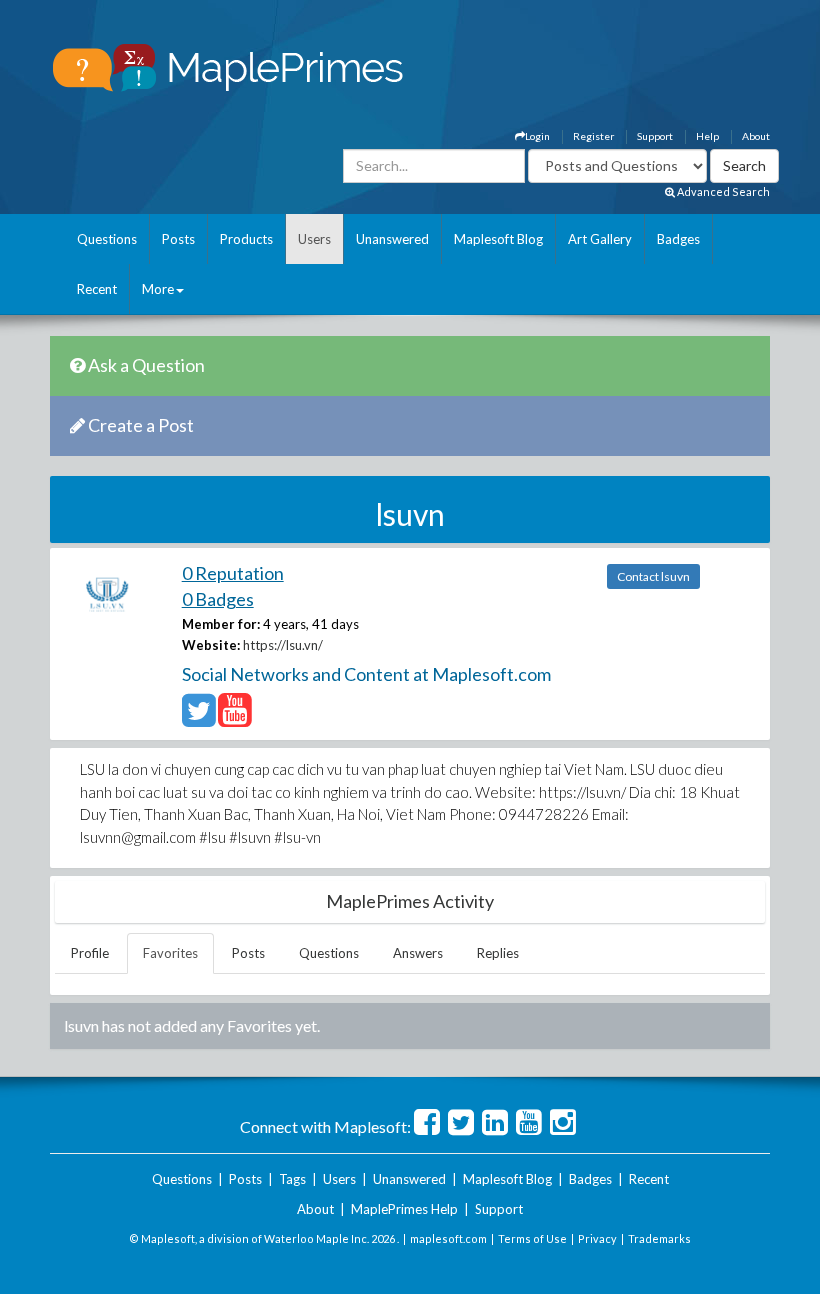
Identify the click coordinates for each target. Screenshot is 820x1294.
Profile (90, 953)
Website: (211, 645)
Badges (678, 239)
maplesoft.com (448, 1238)
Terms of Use (532, 1238)
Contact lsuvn (653, 576)
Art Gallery (600, 239)
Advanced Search (722, 191)
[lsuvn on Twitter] (198, 719)
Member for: (221, 624)
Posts (178, 239)
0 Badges (218, 599)
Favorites (170, 953)
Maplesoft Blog (498, 239)
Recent (97, 289)
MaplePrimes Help (404, 1209)
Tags (292, 1179)
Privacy (597, 1238)
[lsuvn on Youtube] (234, 719)
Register (593, 136)
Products (246, 239)
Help (707, 136)
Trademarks (659, 1238)
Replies (498, 953)
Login (537, 136)
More (158, 289)
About (756, 136)
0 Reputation (233, 573)
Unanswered (392, 239)
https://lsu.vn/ (283, 645)
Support (655, 136)
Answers (418, 953)
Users (314, 239)
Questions (107, 239)
